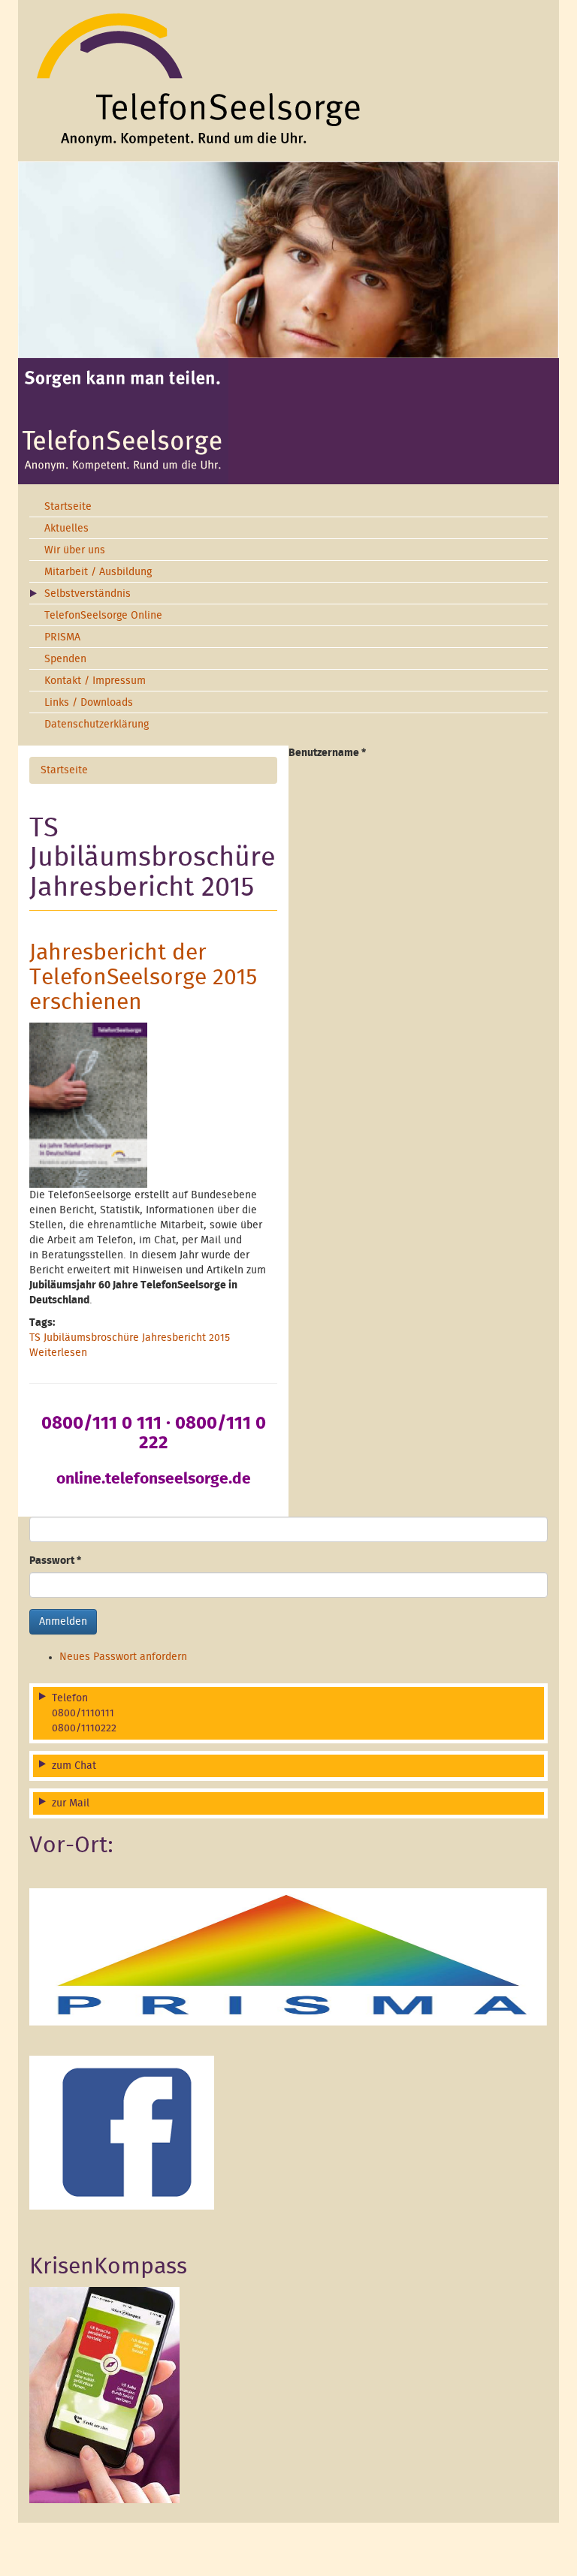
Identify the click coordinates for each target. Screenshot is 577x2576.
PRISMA (62, 637)
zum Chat (74, 1766)
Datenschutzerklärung (97, 725)
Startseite (68, 507)
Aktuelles (66, 529)
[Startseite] (288, 79)
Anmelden (63, 1622)
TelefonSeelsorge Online (103, 616)
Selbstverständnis (88, 594)
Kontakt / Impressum (95, 681)
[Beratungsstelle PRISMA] (288, 1957)
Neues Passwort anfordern (123, 1657)
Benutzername (327, 753)
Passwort (55, 1561)
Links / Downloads (89, 703)
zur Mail (71, 1803)
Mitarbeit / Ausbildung (98, 572)
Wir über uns (75, 550)
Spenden (65, 659)
